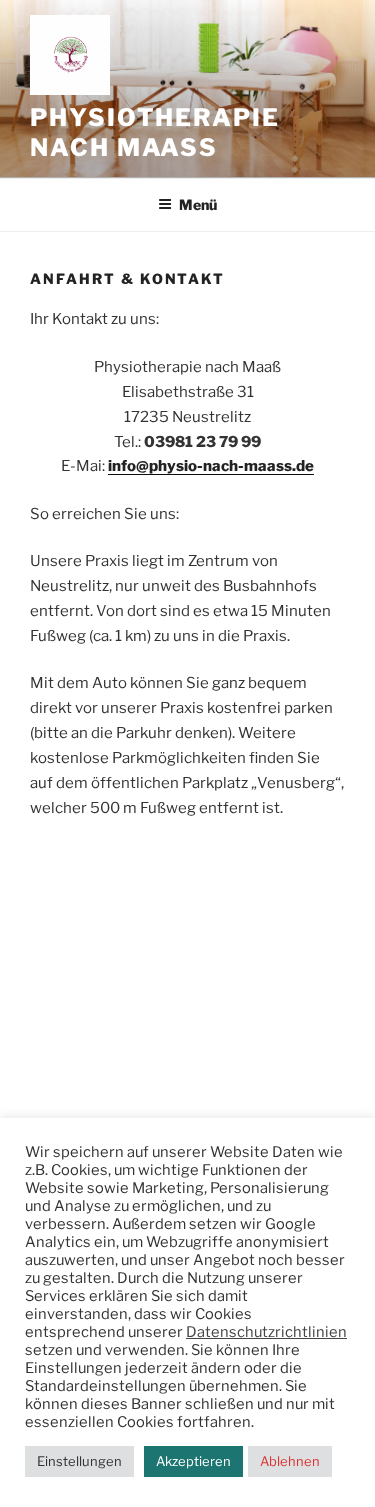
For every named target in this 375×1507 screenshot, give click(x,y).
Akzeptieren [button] (193, 1461)
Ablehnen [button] (290, 1461)
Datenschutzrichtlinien (266, 1332)
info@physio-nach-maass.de (211, 466)
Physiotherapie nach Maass (155, 132)
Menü (198, 204)
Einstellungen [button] (79, 1461)
